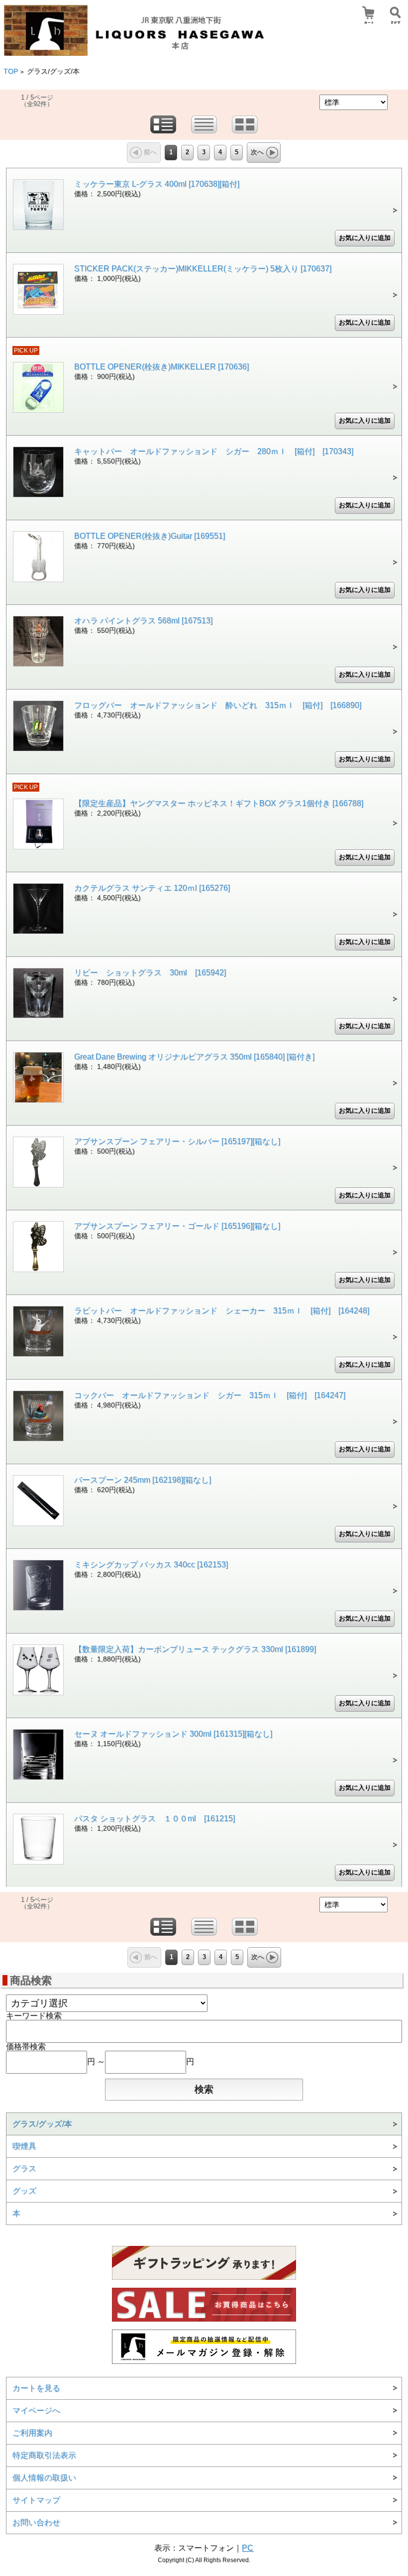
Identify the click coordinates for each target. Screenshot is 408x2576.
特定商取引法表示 (44, 2455)
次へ (257, 152)
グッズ (24, 2191)
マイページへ (36, 2410)
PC (248, 2548)
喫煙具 (24, 2146)
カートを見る (36, 2388)
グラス (24, 2168)
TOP (11, 71)
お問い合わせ (36, 2522)
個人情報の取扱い (44, 2478)
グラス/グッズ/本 (42, 2124)
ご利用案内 (32, 2433)
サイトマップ (36, 2500)
